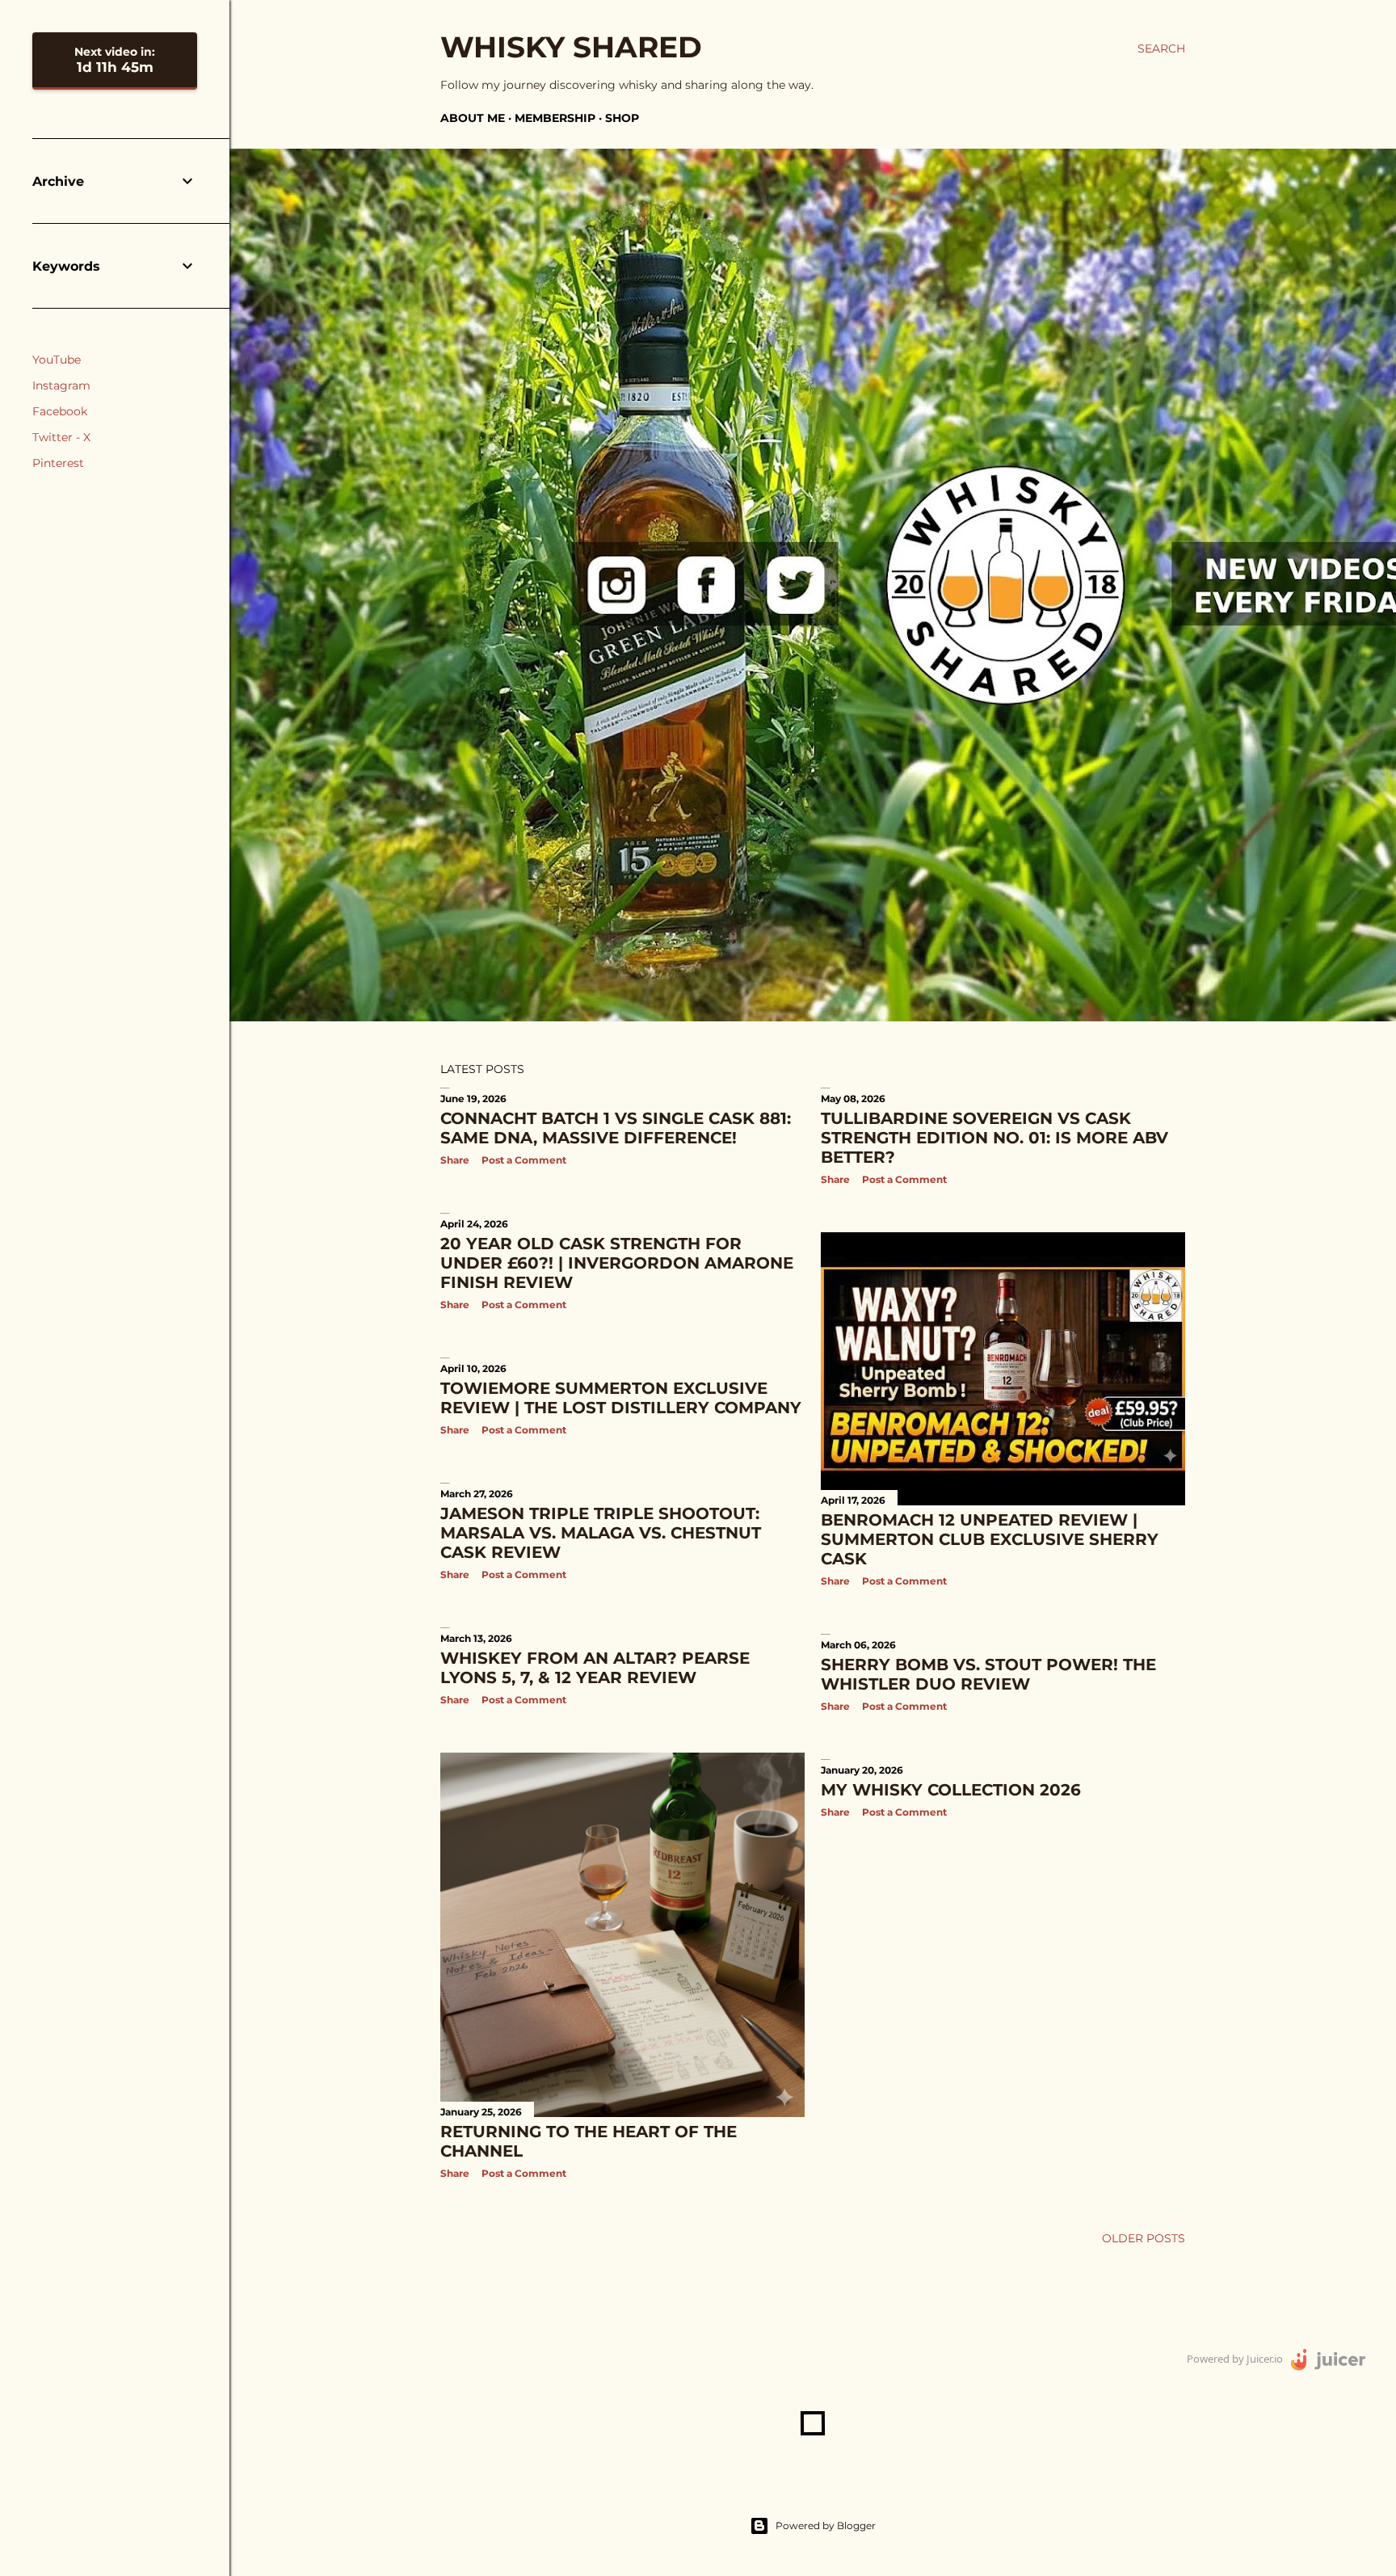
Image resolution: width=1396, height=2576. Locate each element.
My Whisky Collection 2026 (951, 1790)
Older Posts (1144, 2238)
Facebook (60, 411)
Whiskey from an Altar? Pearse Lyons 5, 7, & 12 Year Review (595, 1668)
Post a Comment (524, 1160)
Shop (622, 118)
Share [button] (455, 1160)
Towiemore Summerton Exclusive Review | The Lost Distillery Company (621, 1398)
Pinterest (58, 463)
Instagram (61, 385)
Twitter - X (61, 437)
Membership (555, 118)
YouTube (57, 360)
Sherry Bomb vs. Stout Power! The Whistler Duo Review (988, 1674)
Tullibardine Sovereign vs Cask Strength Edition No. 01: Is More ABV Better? (994, 1138)
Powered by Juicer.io (1235, 2359)
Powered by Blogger (826, 2525)
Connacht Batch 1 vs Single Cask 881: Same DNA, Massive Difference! (616, 1128)
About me (473, 118)
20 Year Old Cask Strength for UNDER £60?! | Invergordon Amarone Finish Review (617, 1263)
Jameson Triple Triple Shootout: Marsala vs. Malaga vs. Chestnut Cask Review (601, 1533)
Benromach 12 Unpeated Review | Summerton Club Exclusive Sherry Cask (990, 1539)
